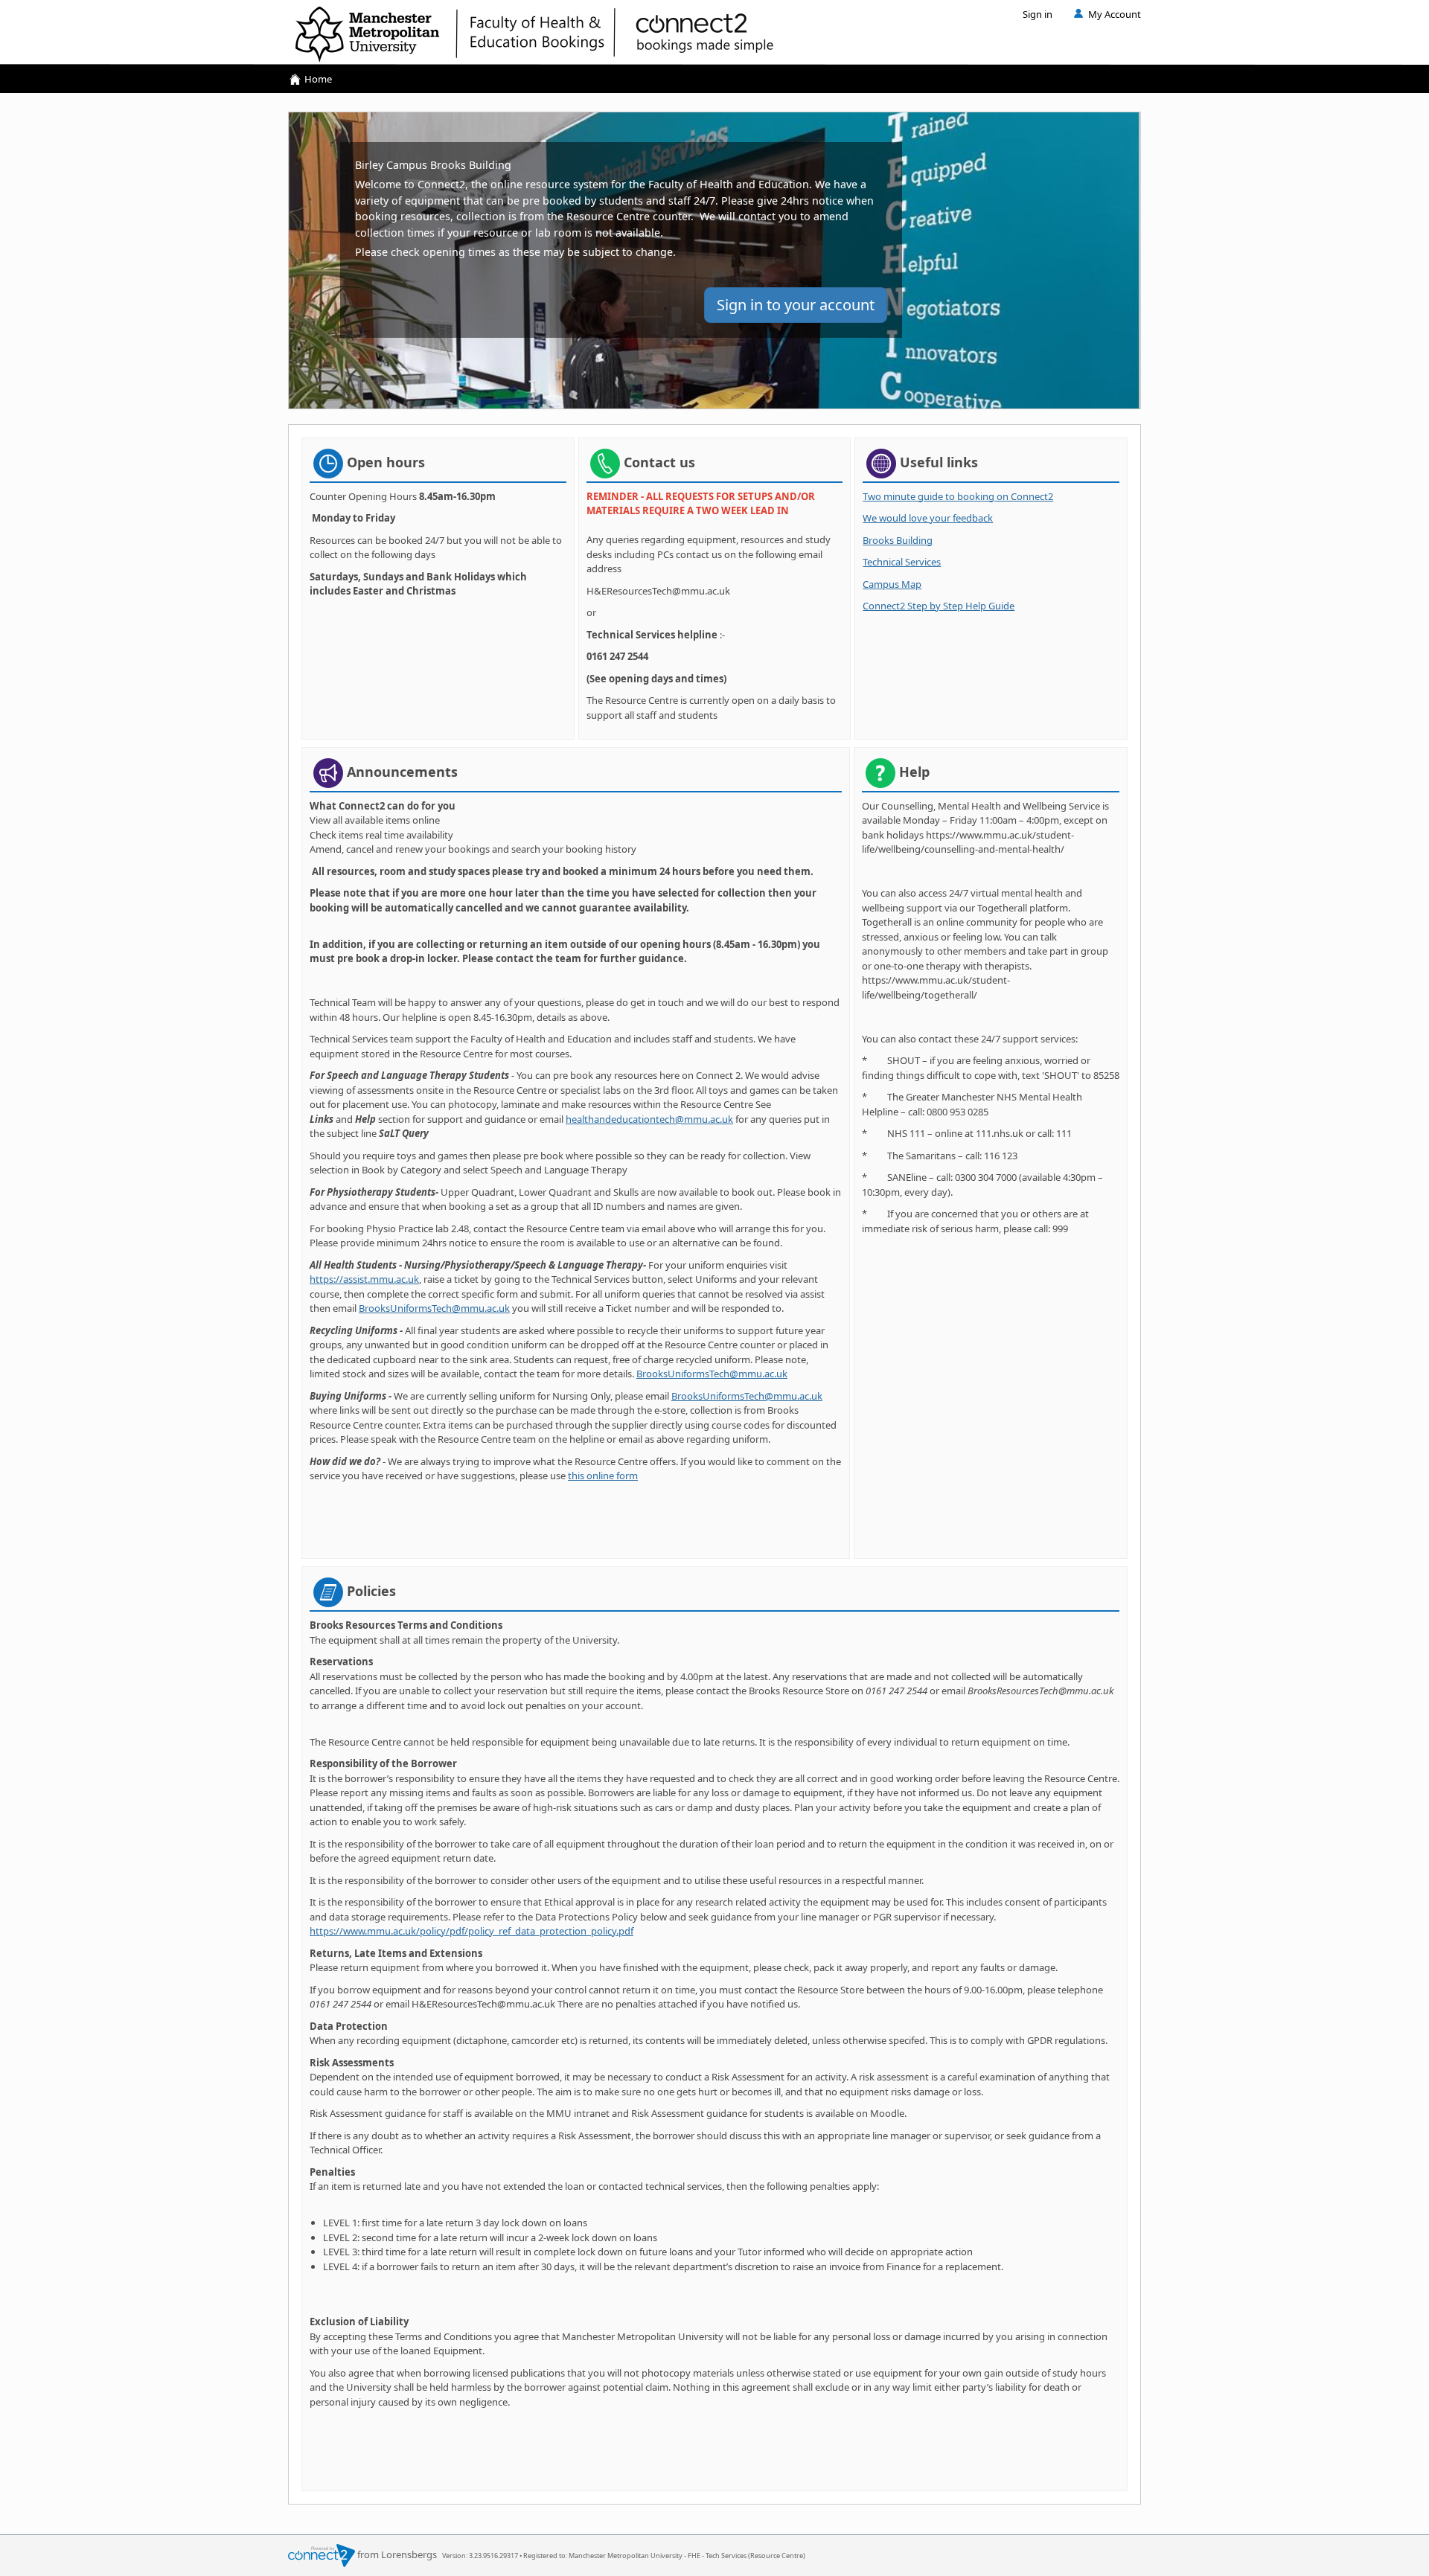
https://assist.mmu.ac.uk (364, 1279)
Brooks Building (898, 540)
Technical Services (902, 562)
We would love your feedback (928, 518)
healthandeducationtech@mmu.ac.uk (649, 1119)
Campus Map (892, 584)
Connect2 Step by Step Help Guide (939, 606)
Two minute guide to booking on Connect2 (958, 496)
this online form (603, 1476)
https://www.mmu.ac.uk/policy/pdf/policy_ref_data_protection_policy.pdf (471, 1931)
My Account (1115, 14)
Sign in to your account (796, 305)
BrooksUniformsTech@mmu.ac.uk (434, 1308)
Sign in (1038, 14)
